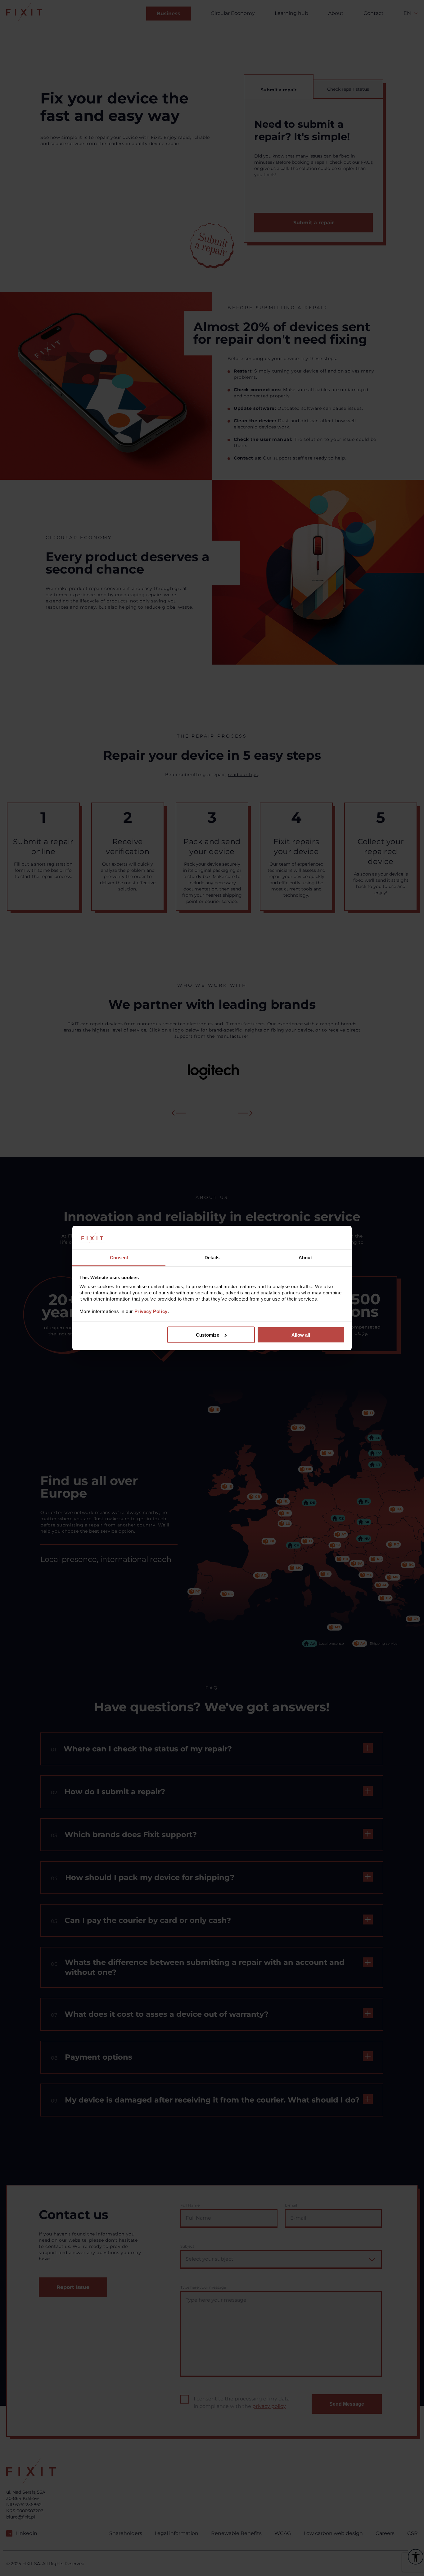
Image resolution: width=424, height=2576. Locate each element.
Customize (207, 1335)
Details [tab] (212, 1258)
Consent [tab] (119, 1258)
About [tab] (305, 1258)
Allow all (301, 1335)
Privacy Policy (151, 1311)
